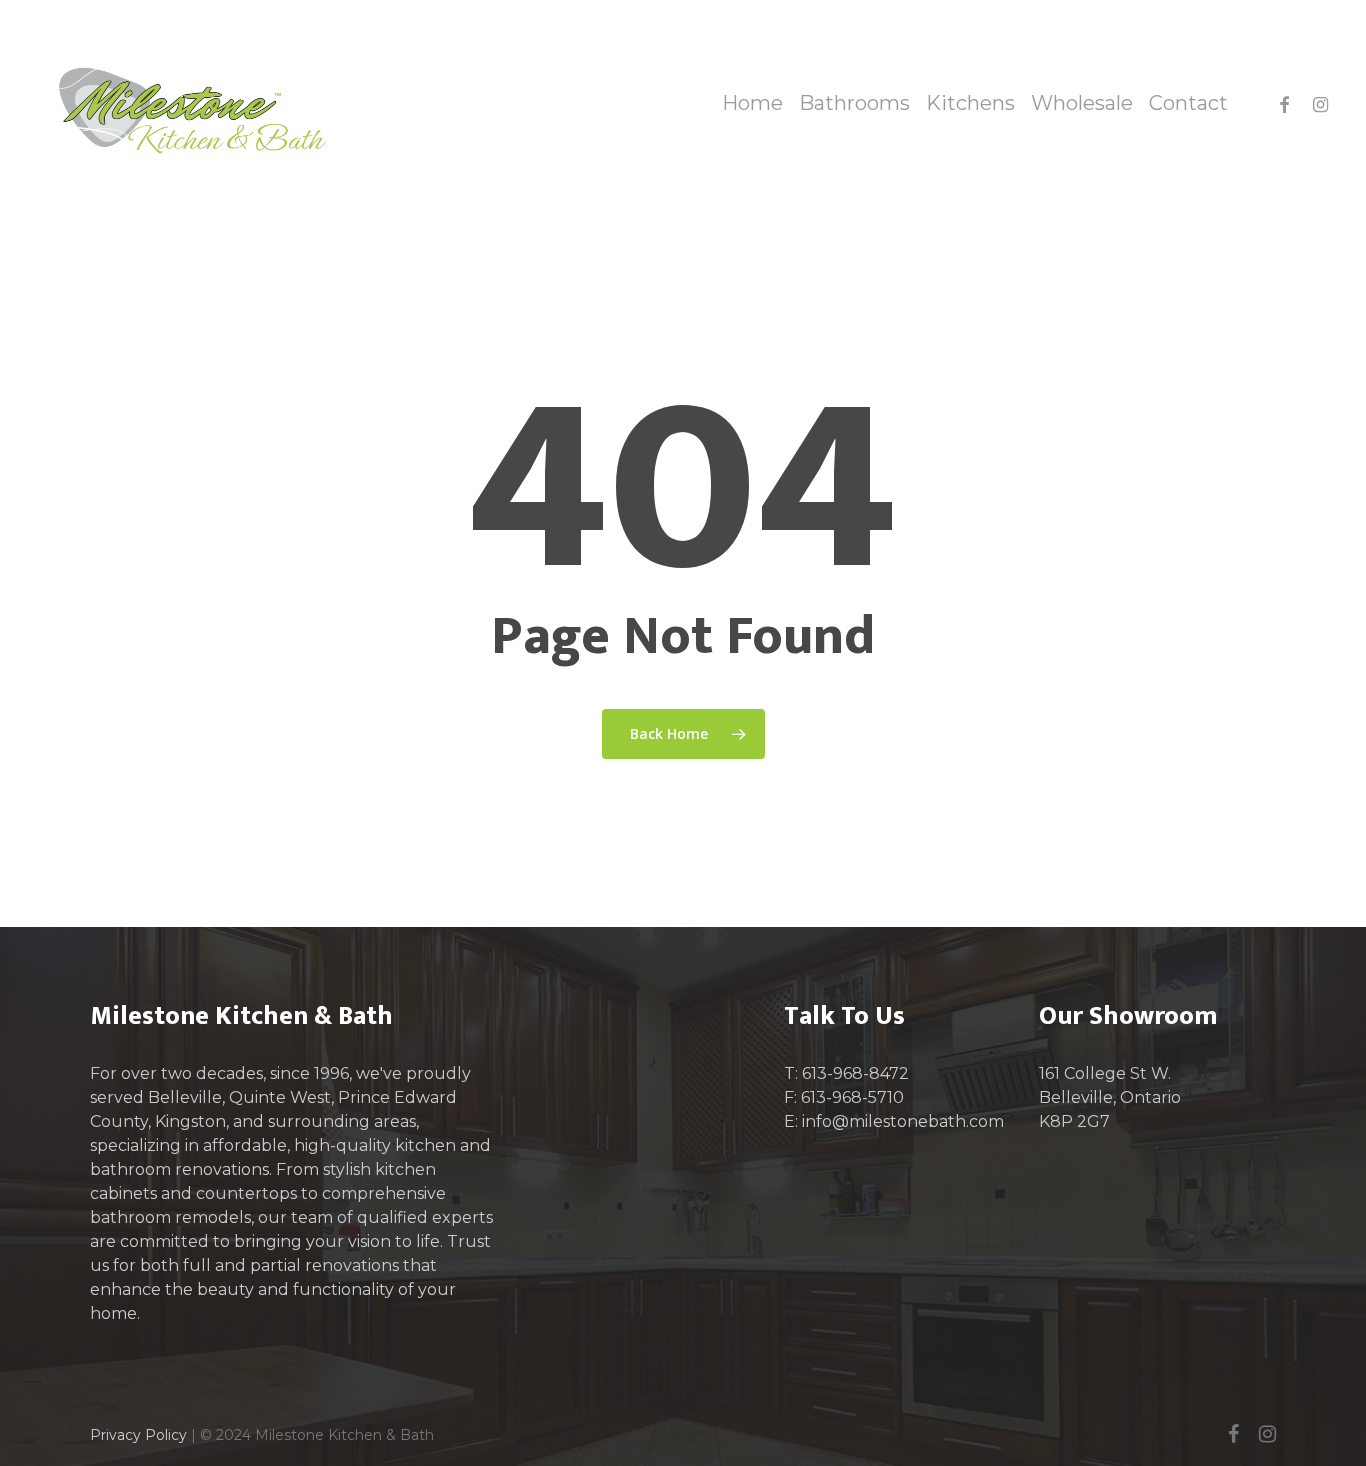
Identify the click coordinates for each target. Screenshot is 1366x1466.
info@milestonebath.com (903, 1121)
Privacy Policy (138, 1435)
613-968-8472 (855, 1073)
